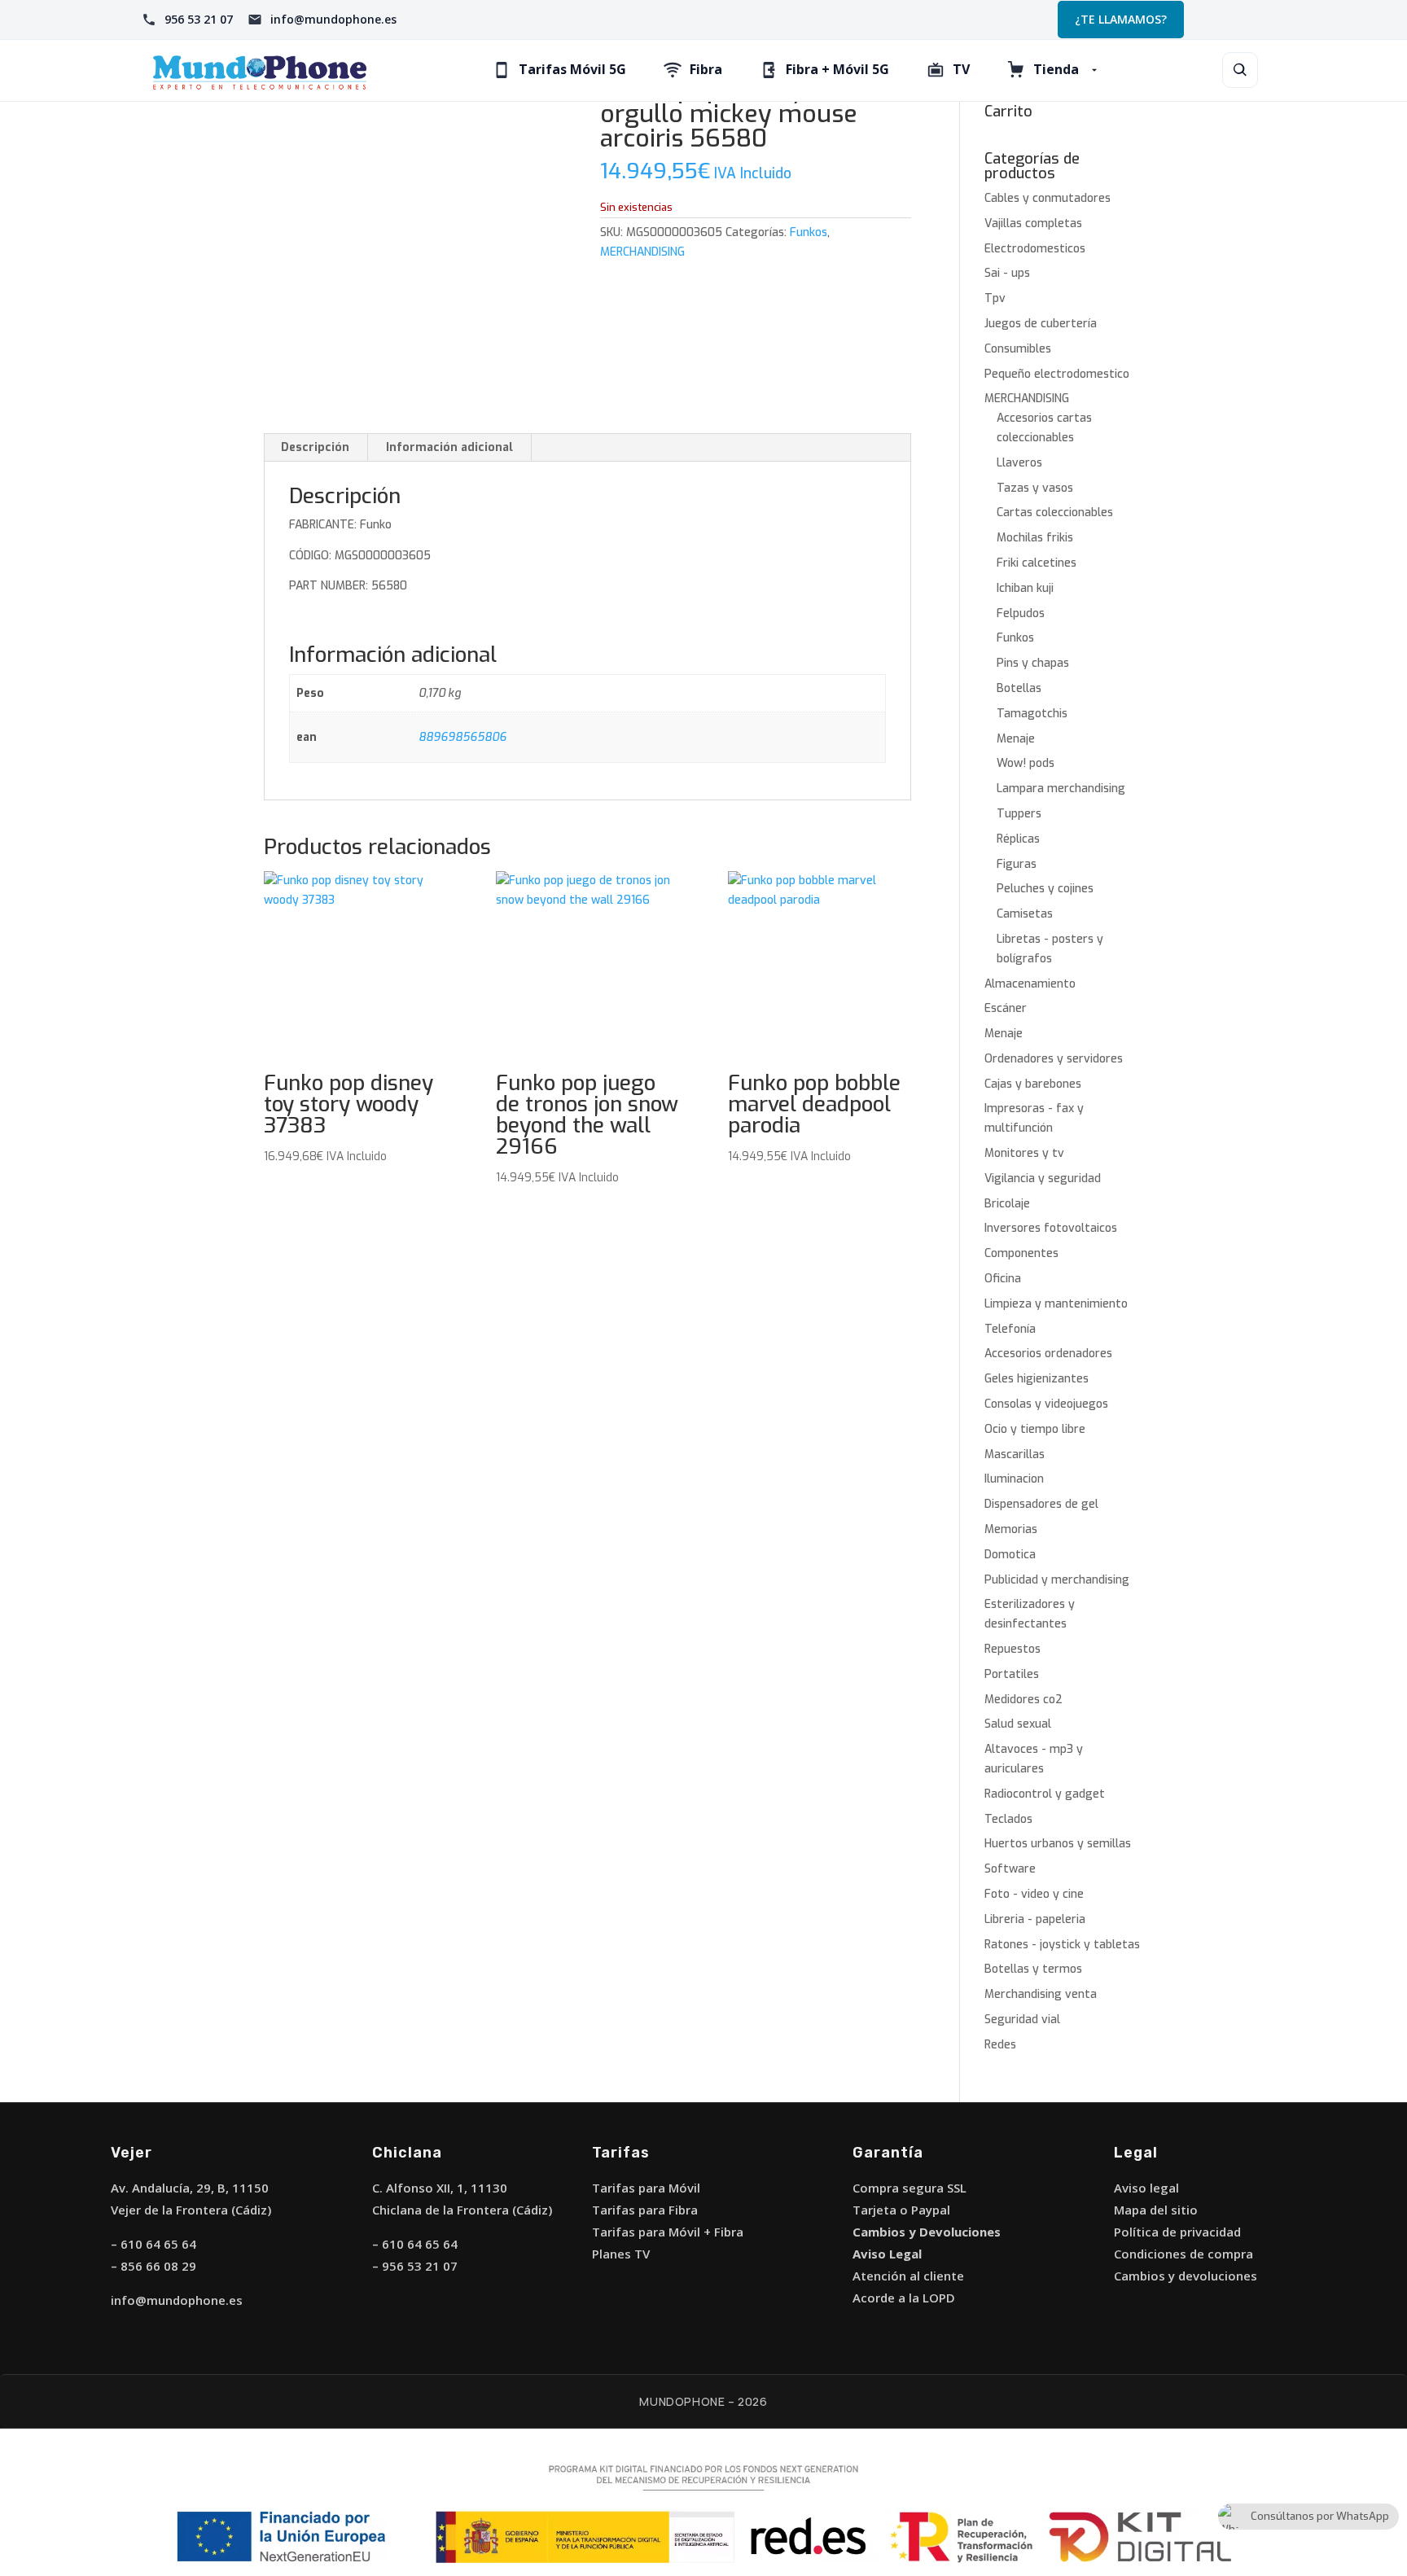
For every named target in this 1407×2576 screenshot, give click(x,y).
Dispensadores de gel (1041, 1504)
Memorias (1011, 1529)
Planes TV (621, 2254)
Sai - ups (1007, 273)
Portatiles (1012, 1674)
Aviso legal (1146, 2188)
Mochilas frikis (1035, 538)
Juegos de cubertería (1041, 324)
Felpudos (1021, 613)
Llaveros (1019, 463)
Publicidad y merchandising (1057, 1580)
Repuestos (1013, 1649)
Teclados (1008, 1819)
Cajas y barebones (1033, 1084)
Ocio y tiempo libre (1035, 1429)
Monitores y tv (1024, 1153)
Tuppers (1019, 814)
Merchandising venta (1041, 1994)
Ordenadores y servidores (1054, 1059)
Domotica (1010, 1555)
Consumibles (1018, 349)
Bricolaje (1007, 1204)
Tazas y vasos (1035, 488)
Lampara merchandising (1061, 789)
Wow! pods (1026, 763)
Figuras (1017, 864)
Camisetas (1025, 914)
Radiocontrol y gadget (1045, 1794)
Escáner (1006, 1008)
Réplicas (1018, 839)
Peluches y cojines (1045, 889)
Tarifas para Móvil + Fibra (668, 2232)
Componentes (1021, 1253)
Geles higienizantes (1037, 1379)
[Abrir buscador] (1240, 70)
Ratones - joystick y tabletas (1062, 1945)
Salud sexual (1018, 1724)
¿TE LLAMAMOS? (1121, 19)
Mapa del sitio (1156, 2210)
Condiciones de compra (1183, 2254)
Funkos (809, 232)
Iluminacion (1014, 1479)
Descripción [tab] (315, 447)
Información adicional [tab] (449, 447)
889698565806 (462, 737)
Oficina (1003, 1279)
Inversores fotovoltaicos (1051, 1228)
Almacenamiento (1030, 984)
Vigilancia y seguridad (1043, 1178)
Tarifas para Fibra (645, 2210)
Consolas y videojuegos (1046, 1404)
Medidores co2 (1023, 1700)
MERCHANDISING (642, 252)
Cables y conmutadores (1048, 198)
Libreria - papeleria (1035, 1919)
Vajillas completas (1033, 223)
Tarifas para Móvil (646, 2188)
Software (1010, 1869)
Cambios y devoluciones (1186, 2276)
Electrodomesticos (1035, 249)
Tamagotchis (1032, 714)
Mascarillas (1015, 1454)
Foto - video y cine (1034, 1894)
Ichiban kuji (1025, 588)
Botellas (1019, 688)
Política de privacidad (1177, 2232)
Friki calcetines (1037, 563)
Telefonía (1010, 1329)
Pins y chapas (1033, 663)
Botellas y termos (1033, 1969)
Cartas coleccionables (1055, 513)
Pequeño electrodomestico (1057, 374)
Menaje (1016, 739)
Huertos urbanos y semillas (1058, 1844)
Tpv (995, 298)
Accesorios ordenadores (1048, 1354)
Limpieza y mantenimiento (1056, 1304)
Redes (1000, 2045)
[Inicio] (260, 70)
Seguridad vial (1022, 2020)
